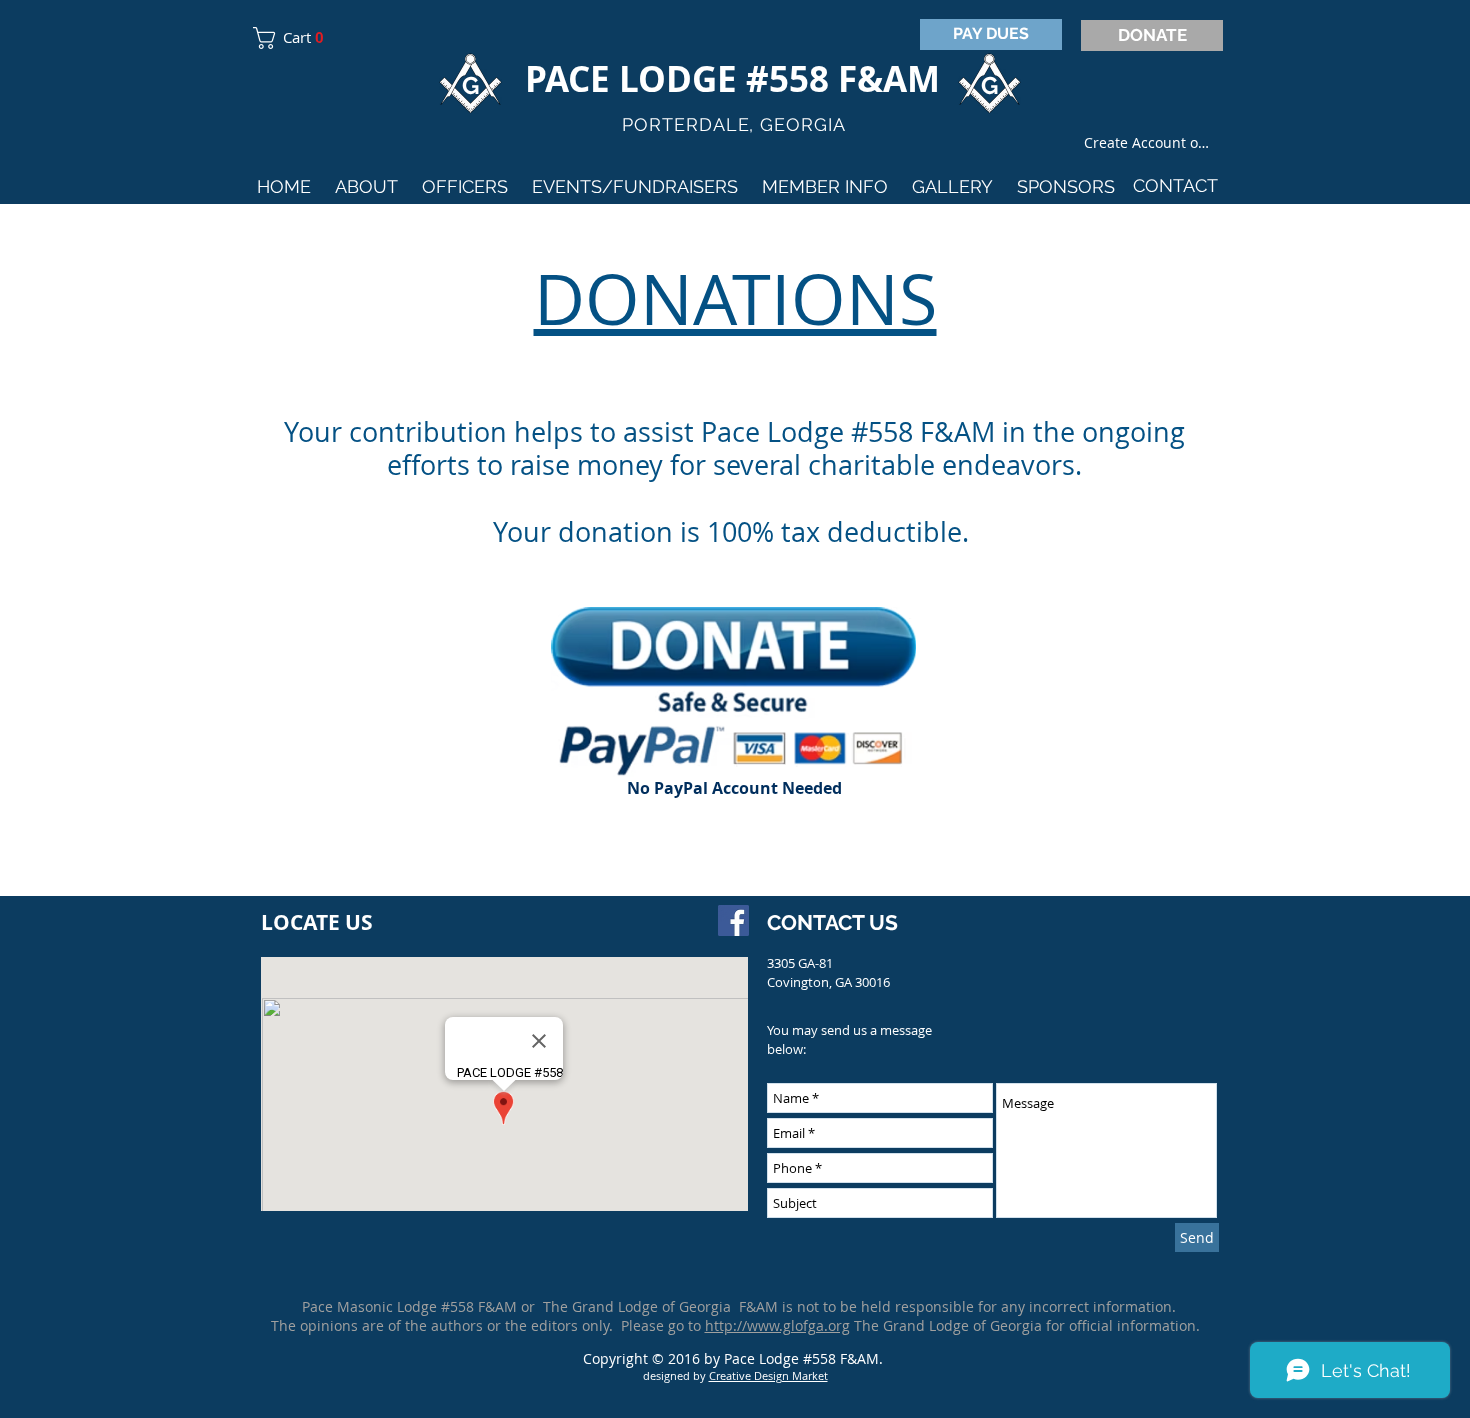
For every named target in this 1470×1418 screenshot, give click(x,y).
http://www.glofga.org (777, 1325)
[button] (296, 38)
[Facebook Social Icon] (733, 920)
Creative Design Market (768, 1375)
